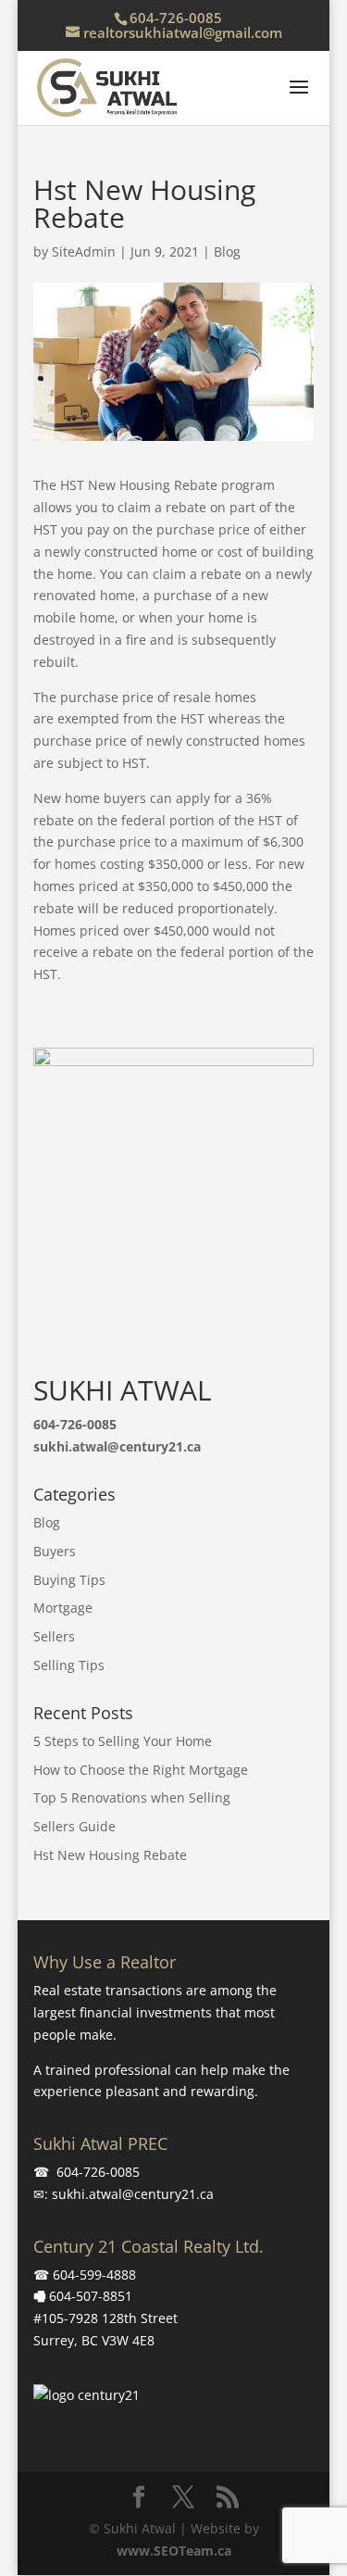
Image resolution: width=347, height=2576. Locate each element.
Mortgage (63, 1608)
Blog (227, 251)
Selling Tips (69, 1665)
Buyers (55, 1551)
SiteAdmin (84, 251)
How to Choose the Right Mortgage (141, 1770)
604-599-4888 (94, 2274)
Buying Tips (69, 1580)
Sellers (54, 1636)
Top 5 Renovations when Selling (132, 1797)
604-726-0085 (176, 18)
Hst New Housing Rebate (110, 1855)
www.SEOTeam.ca (174, 2551)
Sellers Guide (74, 1826)
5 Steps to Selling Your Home (123, 1741)
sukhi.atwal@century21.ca (133, 2194)
